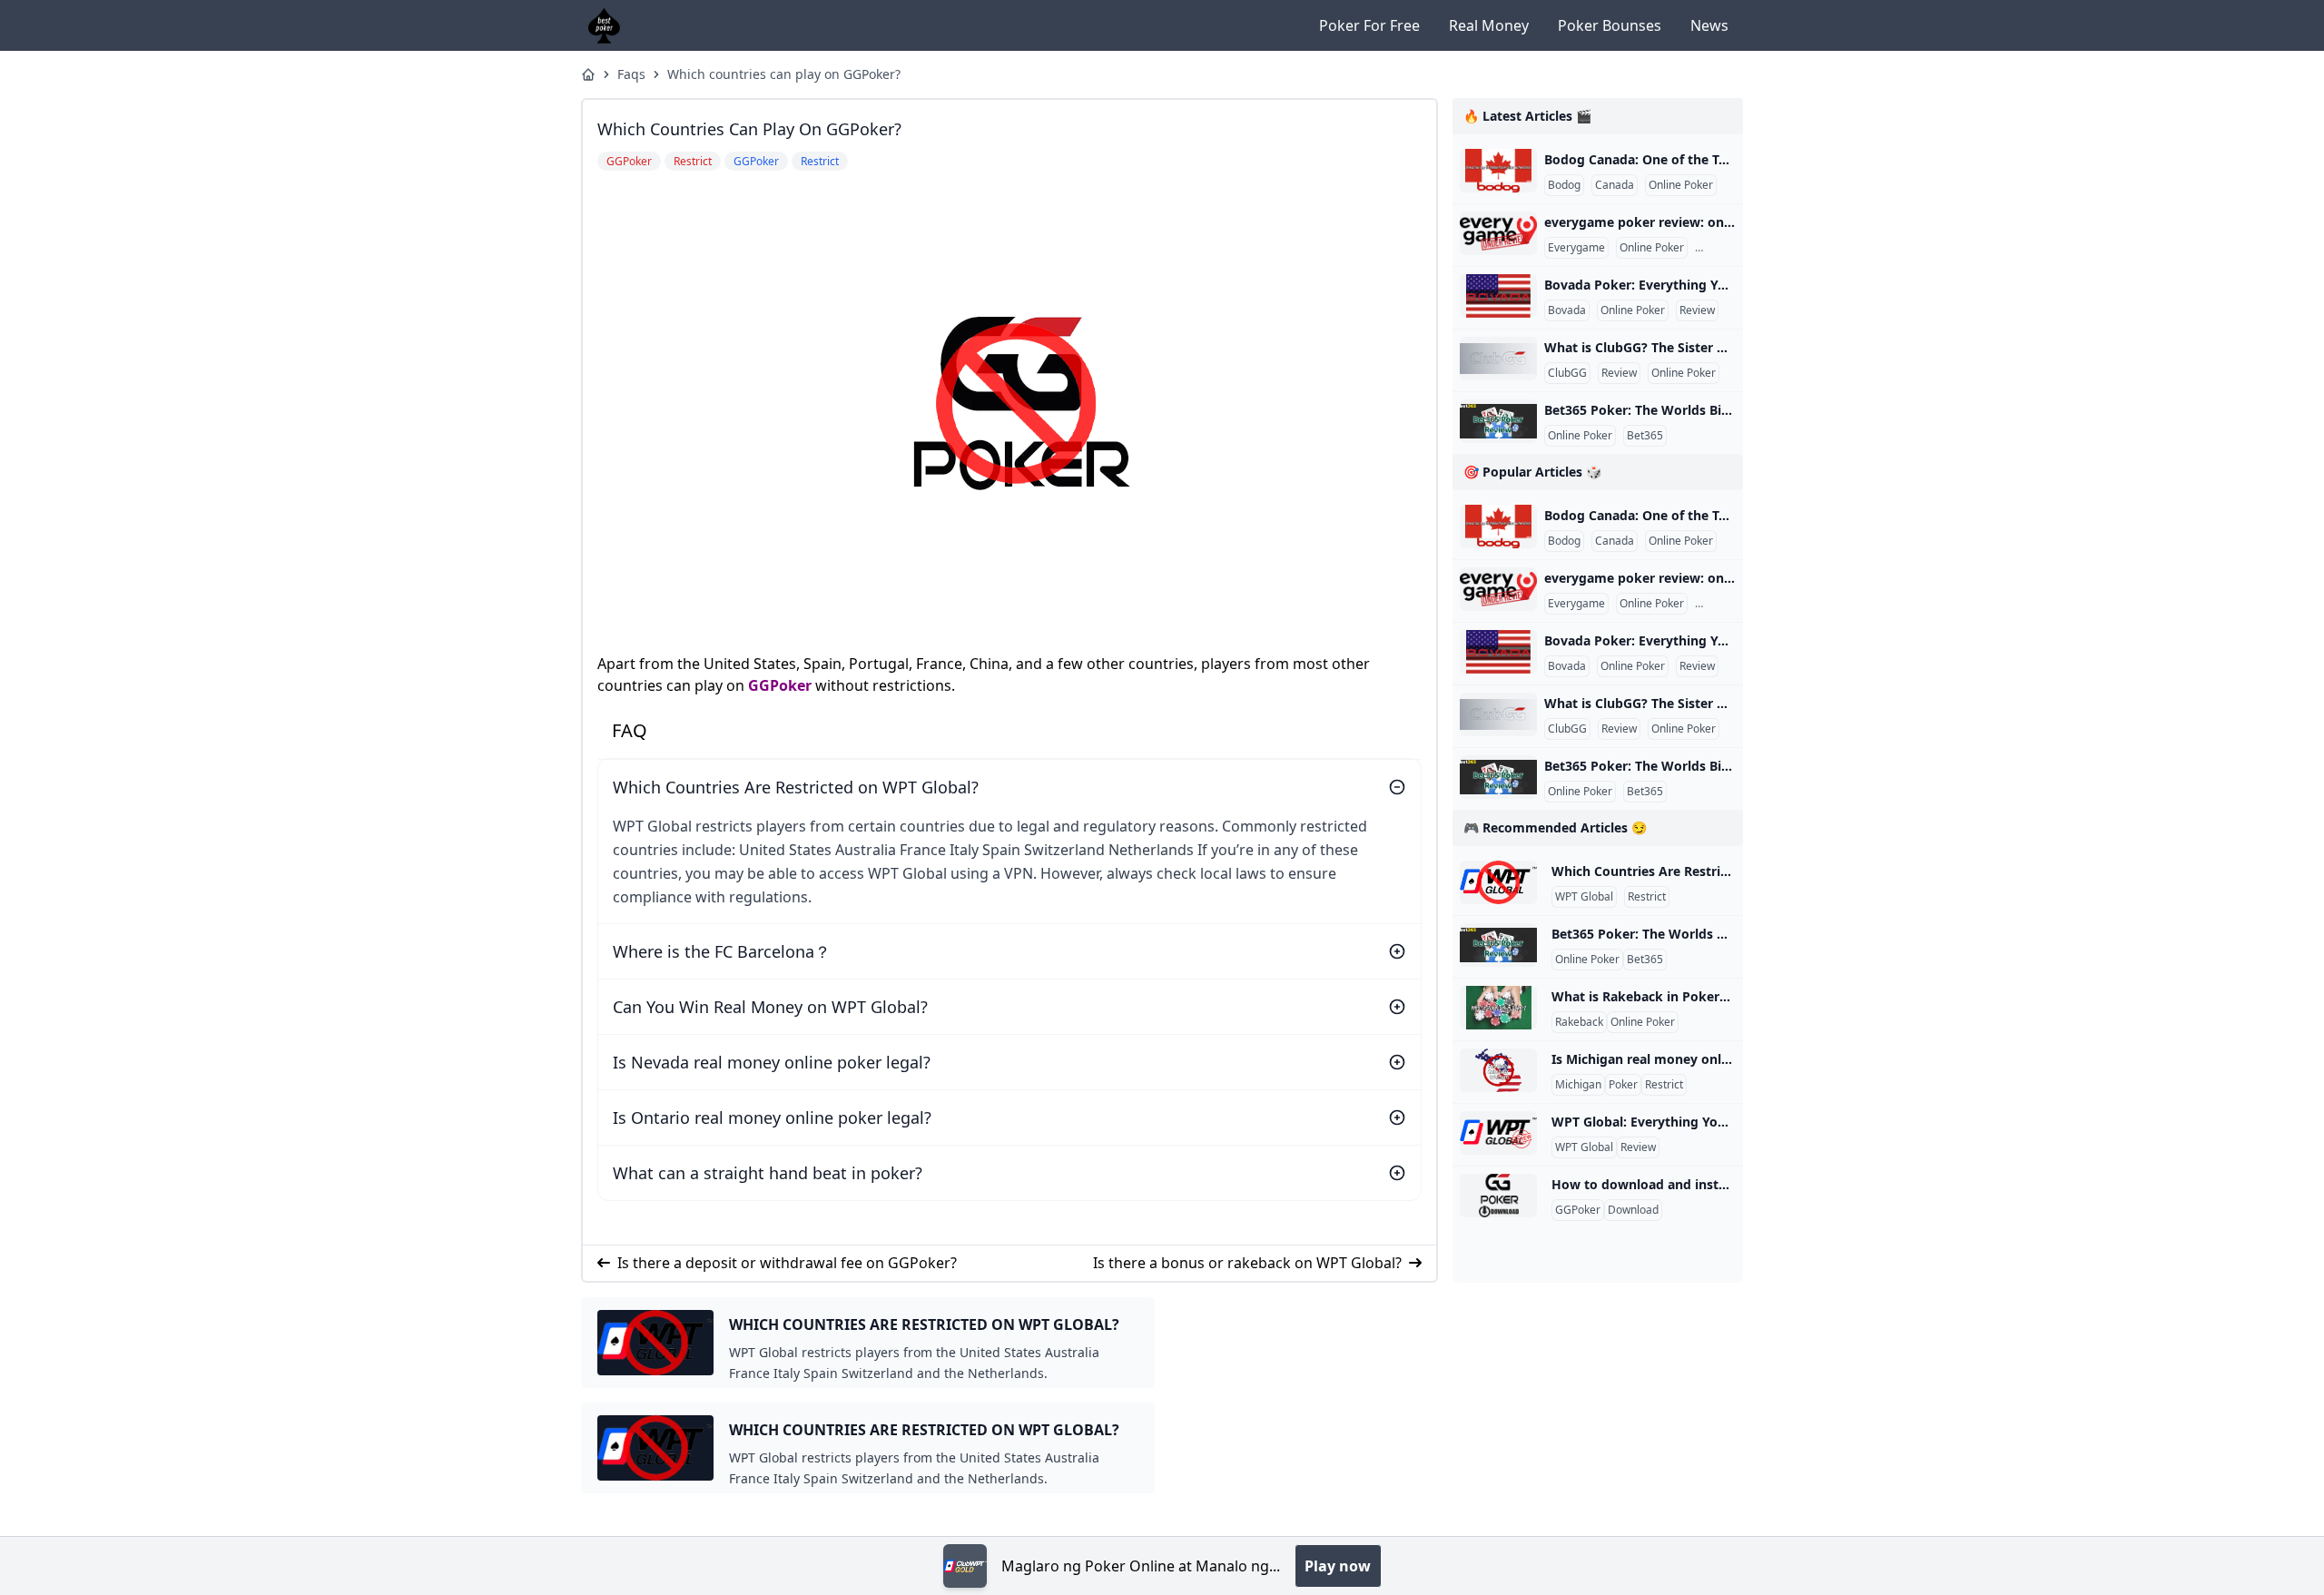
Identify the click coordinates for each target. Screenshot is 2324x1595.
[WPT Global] (965, 1566)
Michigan (1578, 1085)
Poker (1623, 1085)
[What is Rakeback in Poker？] (1498, 1008)
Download (1633, 1210)
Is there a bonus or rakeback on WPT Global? (1247, 1263)
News (1709, 25)
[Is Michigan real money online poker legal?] (1498, 1070)
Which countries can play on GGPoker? (784, 74)
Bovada (1567, 310)
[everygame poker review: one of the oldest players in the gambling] (1498, 233)
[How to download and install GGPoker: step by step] (1498, 1196)
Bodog (1564, 185)
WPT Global (1584, 897)
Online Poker (1681, 185)
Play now (1338, 1566)
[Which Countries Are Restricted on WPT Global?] (1498, 882)
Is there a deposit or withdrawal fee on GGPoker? (787, 1263)
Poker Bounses (1610, 25)
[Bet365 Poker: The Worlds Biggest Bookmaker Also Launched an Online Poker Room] (1498, 421)
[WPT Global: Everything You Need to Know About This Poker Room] (1498, 1133)
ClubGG (1567, 373)
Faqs (631, 74)
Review (1716, 248)
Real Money (1489, 25)
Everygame (1576, 248)
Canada (1615, 185)
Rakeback (1579, 1022)
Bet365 (1645, 436)
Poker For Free (1369, 25)
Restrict (1647, 897)
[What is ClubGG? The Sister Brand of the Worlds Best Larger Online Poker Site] (1498, 359)
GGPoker (780, 685)
